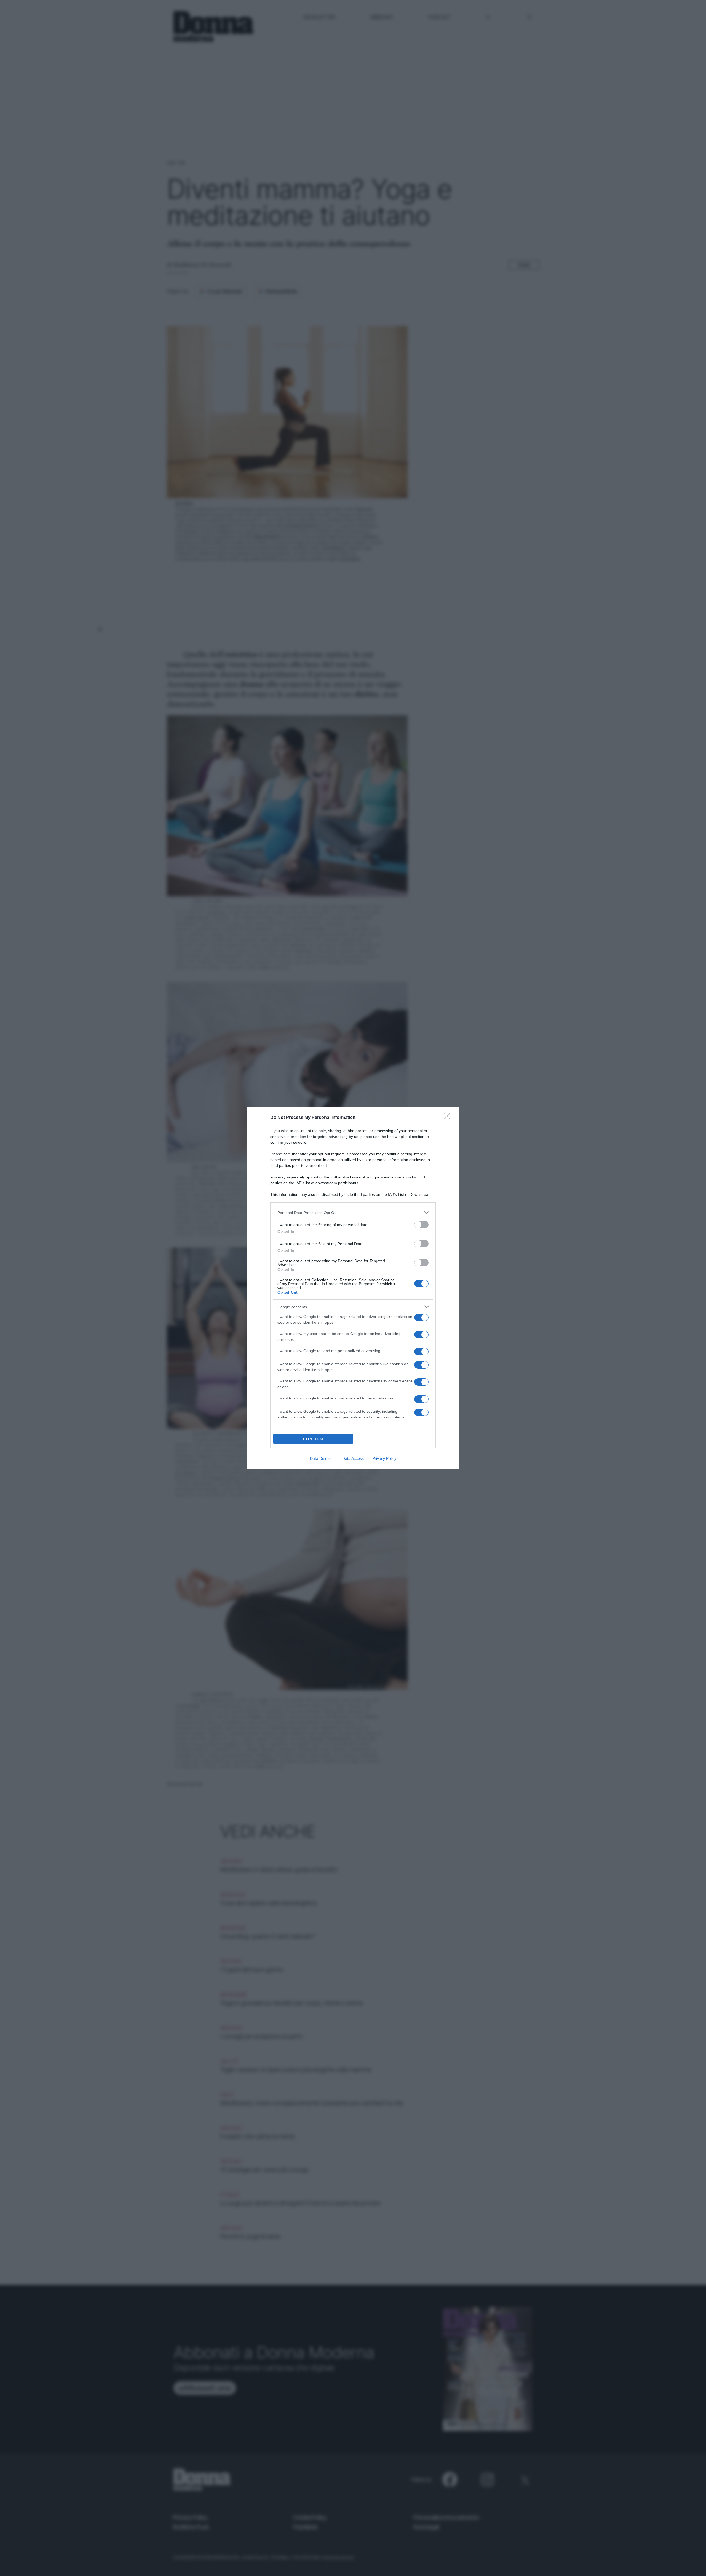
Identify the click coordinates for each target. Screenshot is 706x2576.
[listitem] (353, 1212)
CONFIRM (313, 1439)
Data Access (353, 1458)
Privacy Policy (384, 1458)
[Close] (448, 1118)
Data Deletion (322, 1458)
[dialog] (353, 1288)
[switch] (421, 1225)
